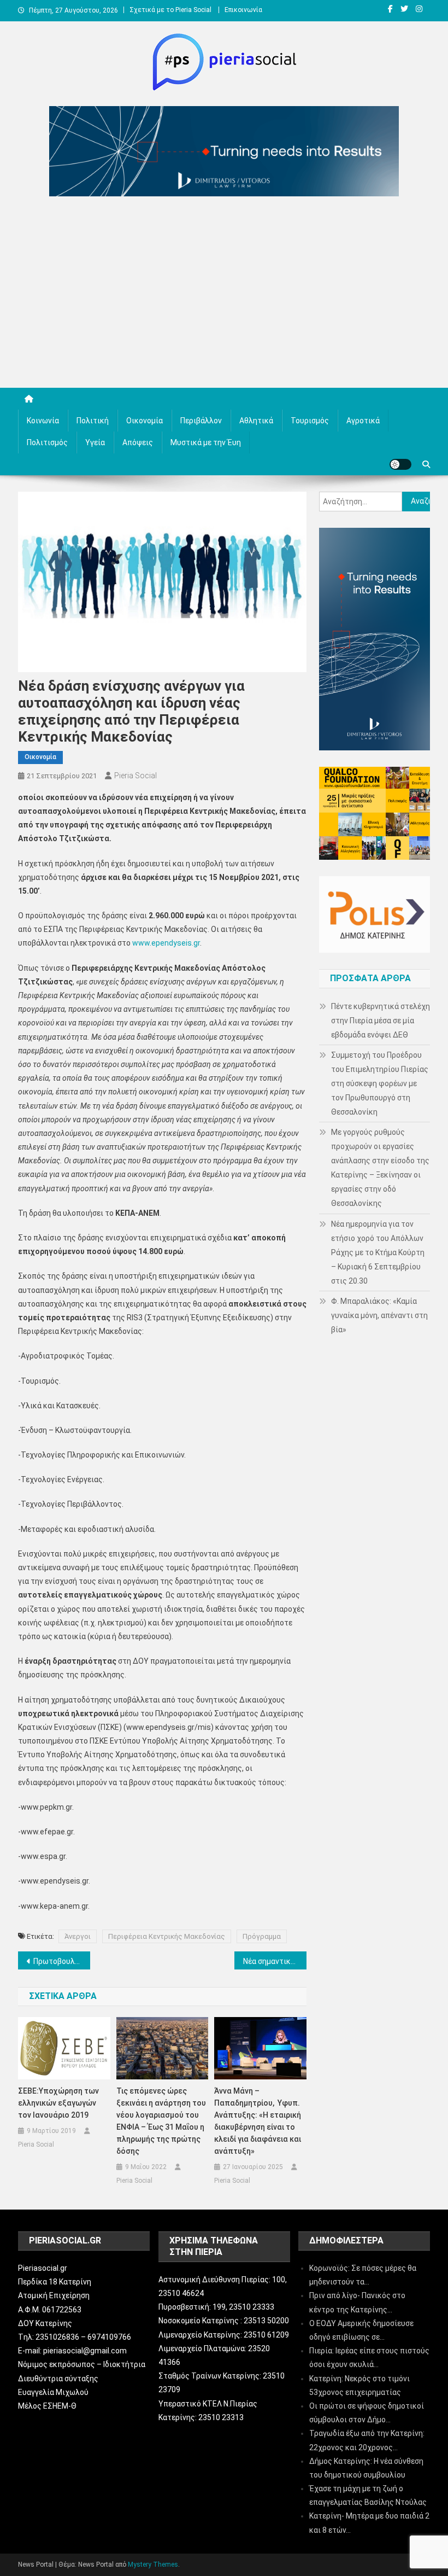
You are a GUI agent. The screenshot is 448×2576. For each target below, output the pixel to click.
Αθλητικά (256, 421)
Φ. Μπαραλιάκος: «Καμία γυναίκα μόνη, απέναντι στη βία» (379, 1315)
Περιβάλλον (201, 421)
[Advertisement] (224, 295)
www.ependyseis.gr (166, 943)
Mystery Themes (153, 2565)
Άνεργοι (78, 1936)
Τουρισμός (310, 421)
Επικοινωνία (243, 10)
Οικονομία (145, 421)
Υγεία (95, 442)
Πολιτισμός (47, 442)
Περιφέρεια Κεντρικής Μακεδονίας (167, 1936)
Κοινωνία (43, 421)
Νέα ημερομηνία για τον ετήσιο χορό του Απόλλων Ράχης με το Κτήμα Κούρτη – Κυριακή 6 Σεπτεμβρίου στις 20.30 (378, 1252)
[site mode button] (400, 464)
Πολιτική (93, 421)
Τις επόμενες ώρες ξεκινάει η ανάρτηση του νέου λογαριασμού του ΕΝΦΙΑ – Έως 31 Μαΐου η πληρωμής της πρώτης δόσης (161, 2121)
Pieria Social (135, 776)
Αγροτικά (363, 421)
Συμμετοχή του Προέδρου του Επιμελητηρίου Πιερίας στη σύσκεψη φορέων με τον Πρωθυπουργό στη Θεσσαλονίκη (380, 1083)
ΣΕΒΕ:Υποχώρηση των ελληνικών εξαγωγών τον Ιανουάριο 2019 (58, 2103)
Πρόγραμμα (262, 1936)
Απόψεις (138, 442)
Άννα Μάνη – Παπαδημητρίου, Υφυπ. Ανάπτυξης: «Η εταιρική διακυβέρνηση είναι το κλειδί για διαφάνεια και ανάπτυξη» (258, 2121)
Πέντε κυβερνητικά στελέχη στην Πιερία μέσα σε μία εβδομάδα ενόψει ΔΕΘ (381, 1021)
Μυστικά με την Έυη (206, 442)
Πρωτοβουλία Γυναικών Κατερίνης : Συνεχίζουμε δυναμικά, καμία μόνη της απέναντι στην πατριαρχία (62, 1961)
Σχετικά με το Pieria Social (170, 10)
